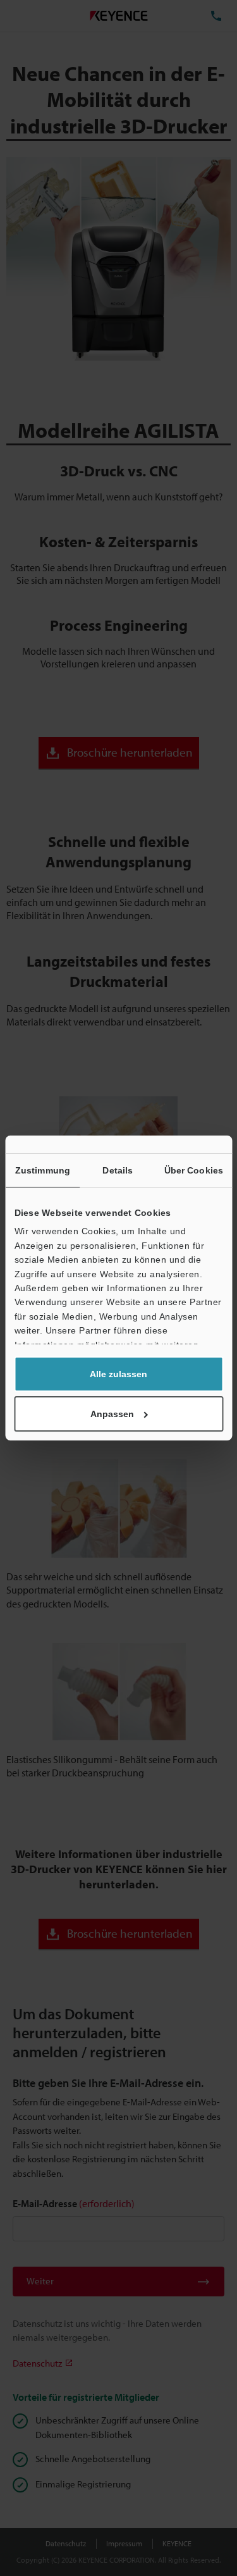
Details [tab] (118, 1170)
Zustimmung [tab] (43, 1170)
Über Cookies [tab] (194, 1170)
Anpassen (112, 1414)
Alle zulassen (118, 1374)
